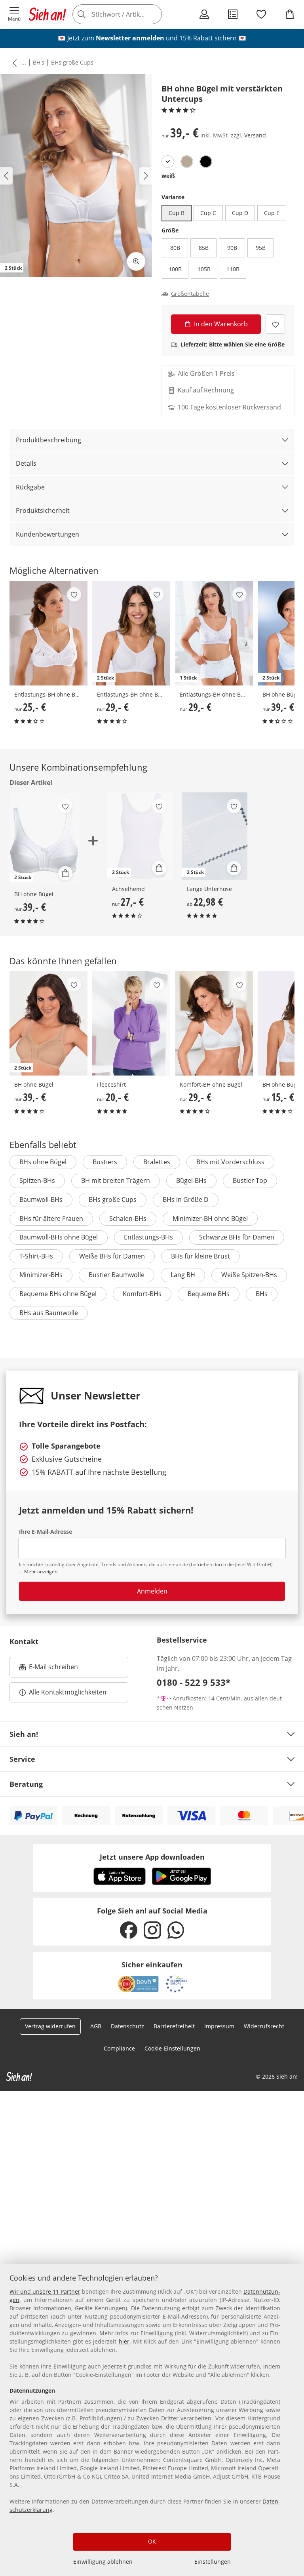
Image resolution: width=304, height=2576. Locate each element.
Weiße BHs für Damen (112, 1256)
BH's (39, 62)
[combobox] (128, 14)
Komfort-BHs (142, 1294)
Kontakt (24, 1641)
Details (26, 463)
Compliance (119, 2048)
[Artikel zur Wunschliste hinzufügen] (275, 324)
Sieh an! (24, 1734)
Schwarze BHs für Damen (237, 1237)
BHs (262, 1294)
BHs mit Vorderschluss (230, 1162)
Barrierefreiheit (174, 2026)
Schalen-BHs (128, 1219)
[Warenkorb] (290, 14)
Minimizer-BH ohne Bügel (210, 1219)
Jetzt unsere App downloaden (152, 1857)
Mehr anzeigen (41, 1572)
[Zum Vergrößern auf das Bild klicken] (136, 261)
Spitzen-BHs (37, 1180)
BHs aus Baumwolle (49, 1313)
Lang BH (183, 1275)
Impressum (219, 2026)
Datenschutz (127, 2026)
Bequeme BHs (209, 1294)
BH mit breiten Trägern (116, 1180)
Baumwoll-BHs (41, 1199)
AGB (96, 2026)
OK (152, 2541)
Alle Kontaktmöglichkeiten (68, 1692)
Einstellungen (213, 2562)
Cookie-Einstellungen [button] (172, 2048)
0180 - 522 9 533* (194, 1682)
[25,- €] (48, 633)
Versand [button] (255, 135)
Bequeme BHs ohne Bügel (58, 1294)
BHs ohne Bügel (43, 1162)
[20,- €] (131, 1023)
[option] (168, 162)
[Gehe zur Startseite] (47, 14)
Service (22, 1759)
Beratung (26, 1784)
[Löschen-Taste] (154, 14)
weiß (168, 176)
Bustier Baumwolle (117, 1275)
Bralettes (157, 1162)
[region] (152, 2420)
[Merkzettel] (261, 14)
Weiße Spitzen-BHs (249, 1275)
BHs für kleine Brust (200, 1256)
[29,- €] (214, 1023)
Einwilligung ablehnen (103, 2562)
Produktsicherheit (43, 510)
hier (124, 2341)
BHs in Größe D (186, 1199)
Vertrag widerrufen (50, 2026)
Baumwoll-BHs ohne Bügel (59, 1237)
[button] (14, 14)
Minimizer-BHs (41, 1275)
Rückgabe (30, 487)
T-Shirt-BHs (36, 1256)
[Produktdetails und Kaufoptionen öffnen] (65, 873)
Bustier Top (250, 1180)
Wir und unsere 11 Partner (45, 2291)
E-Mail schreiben (49, 1669)
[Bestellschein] (233, 14)
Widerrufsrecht (264, 2026)
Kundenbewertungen (47, 534)
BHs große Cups (72, 62)
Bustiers (105, 1162)
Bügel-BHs (191, 1180)
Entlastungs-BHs (148, 1237)
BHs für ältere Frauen (51, 1219)
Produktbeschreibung (48, 440)
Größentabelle (190, 294)
